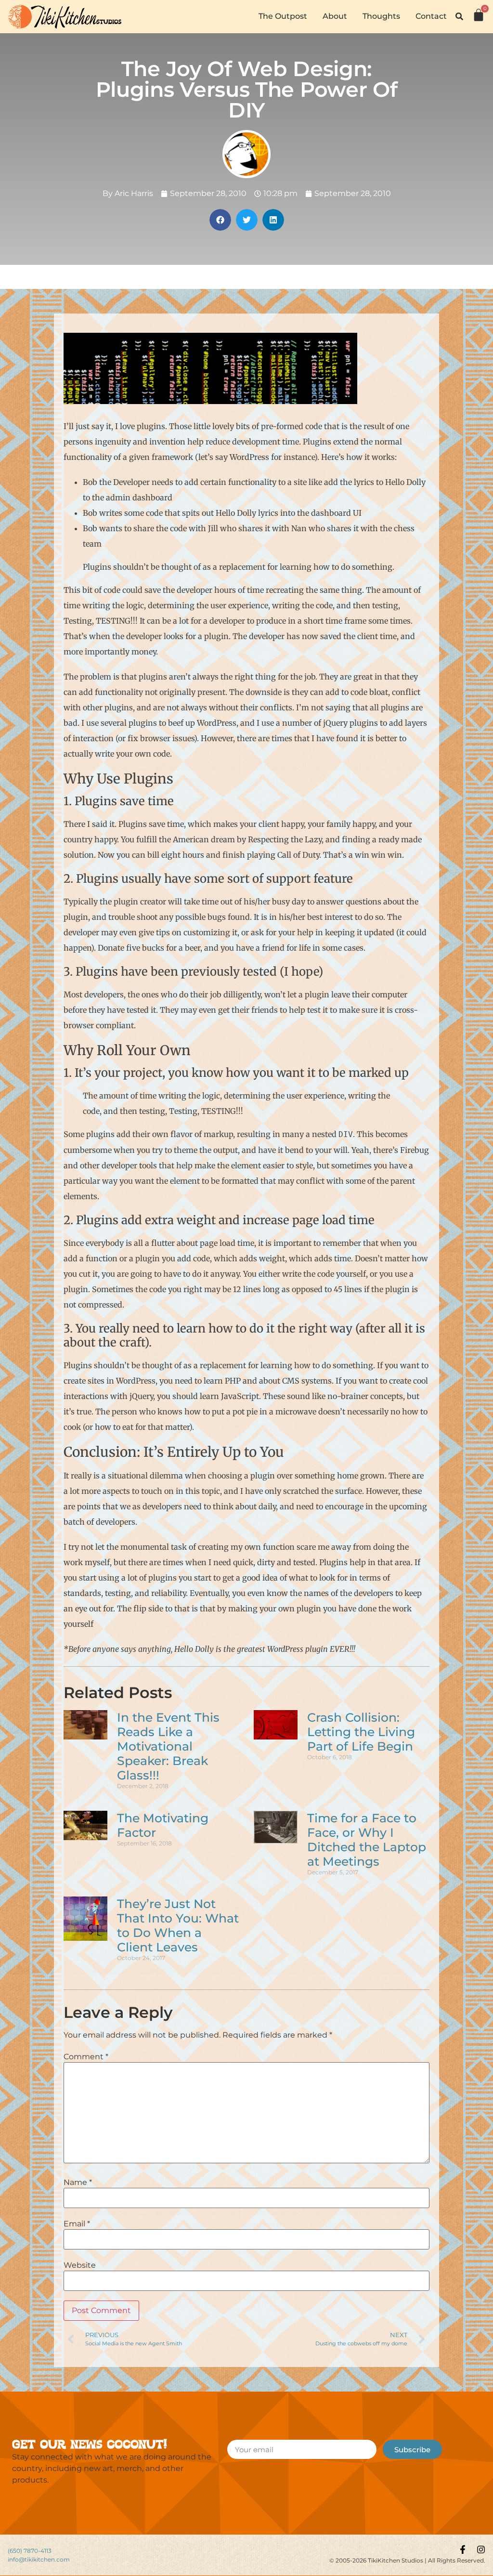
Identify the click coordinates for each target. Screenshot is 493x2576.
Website (80, 2265)
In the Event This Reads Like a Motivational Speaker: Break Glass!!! (168, 1746)
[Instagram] (481, 2550)
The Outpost (283, 16)
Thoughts (381, 16)
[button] (459, 16)
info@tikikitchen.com (39, 2559)
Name (78, 2183)
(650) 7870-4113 (30, 2551)
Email (77, 2224)
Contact (431, 16)
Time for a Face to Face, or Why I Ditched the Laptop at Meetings (367, 1840)
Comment (86, 2057)
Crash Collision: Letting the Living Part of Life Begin (361, 1732)
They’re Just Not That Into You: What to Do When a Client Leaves (178, 1925)
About (335, 16)
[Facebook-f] (463, 2550)
